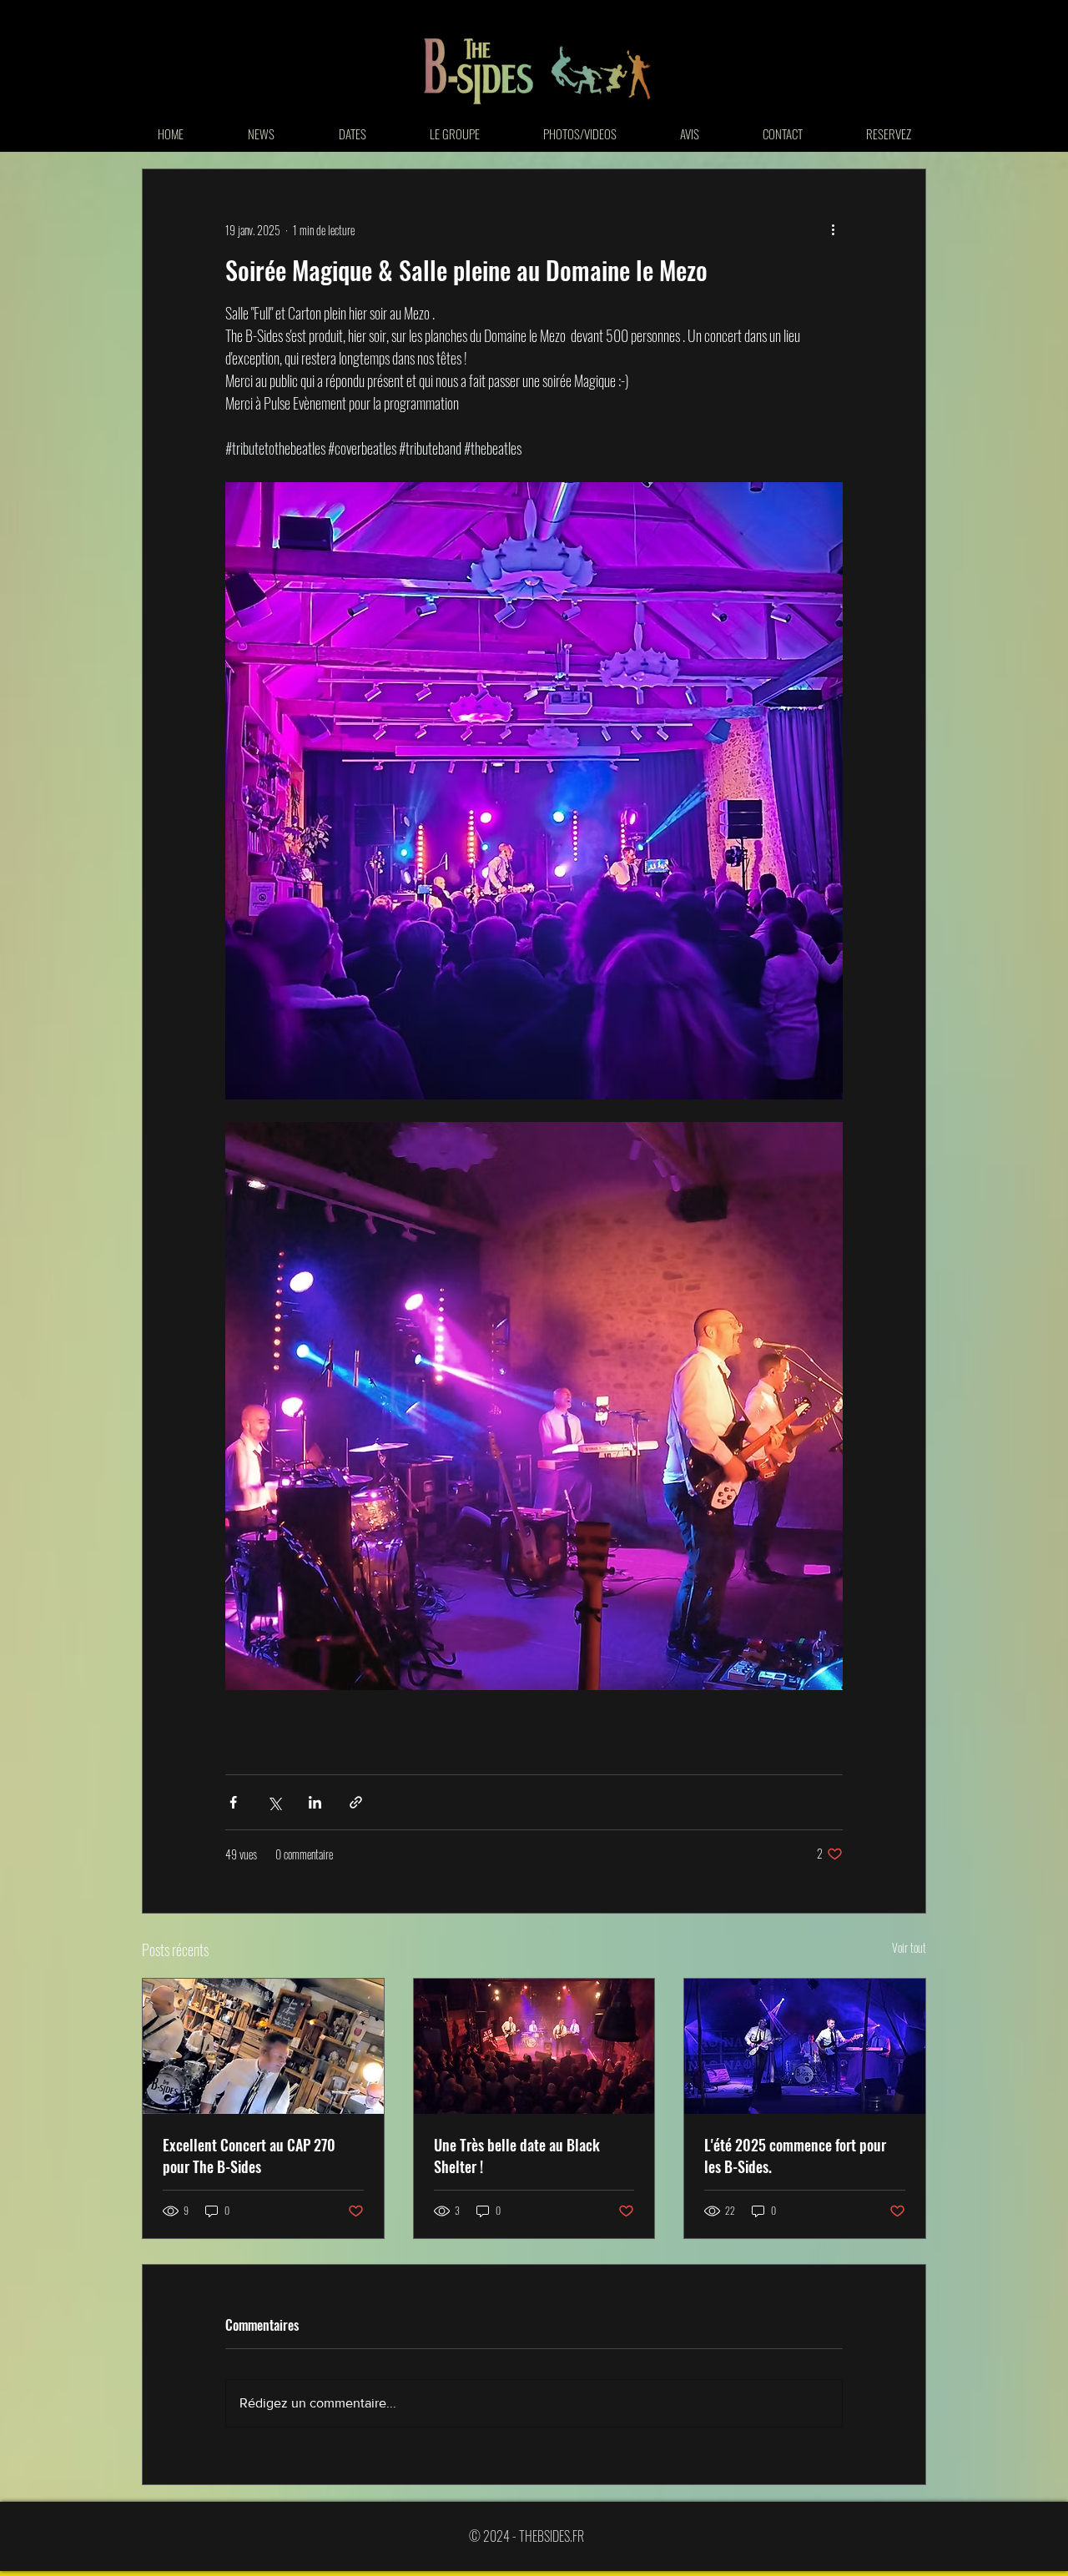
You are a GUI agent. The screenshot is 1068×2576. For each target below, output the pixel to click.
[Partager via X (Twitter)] (274, 1802)
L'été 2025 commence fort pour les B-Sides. (795, 2156)
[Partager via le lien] (356, 1802)
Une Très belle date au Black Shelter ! (517, 2156)
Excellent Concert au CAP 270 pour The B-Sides (249, 2156)
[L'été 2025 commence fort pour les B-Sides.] (805, 2046)
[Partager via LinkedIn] (315, 1802)
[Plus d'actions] (833, 229)
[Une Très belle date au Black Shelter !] (534, 2046)
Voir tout (909, 1947)
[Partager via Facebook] (233, 1802)
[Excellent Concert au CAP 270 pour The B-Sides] (263, 2046)
